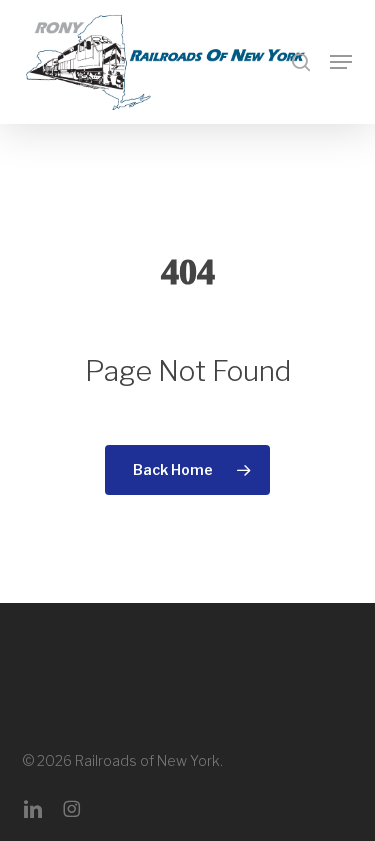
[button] (341, 62)
